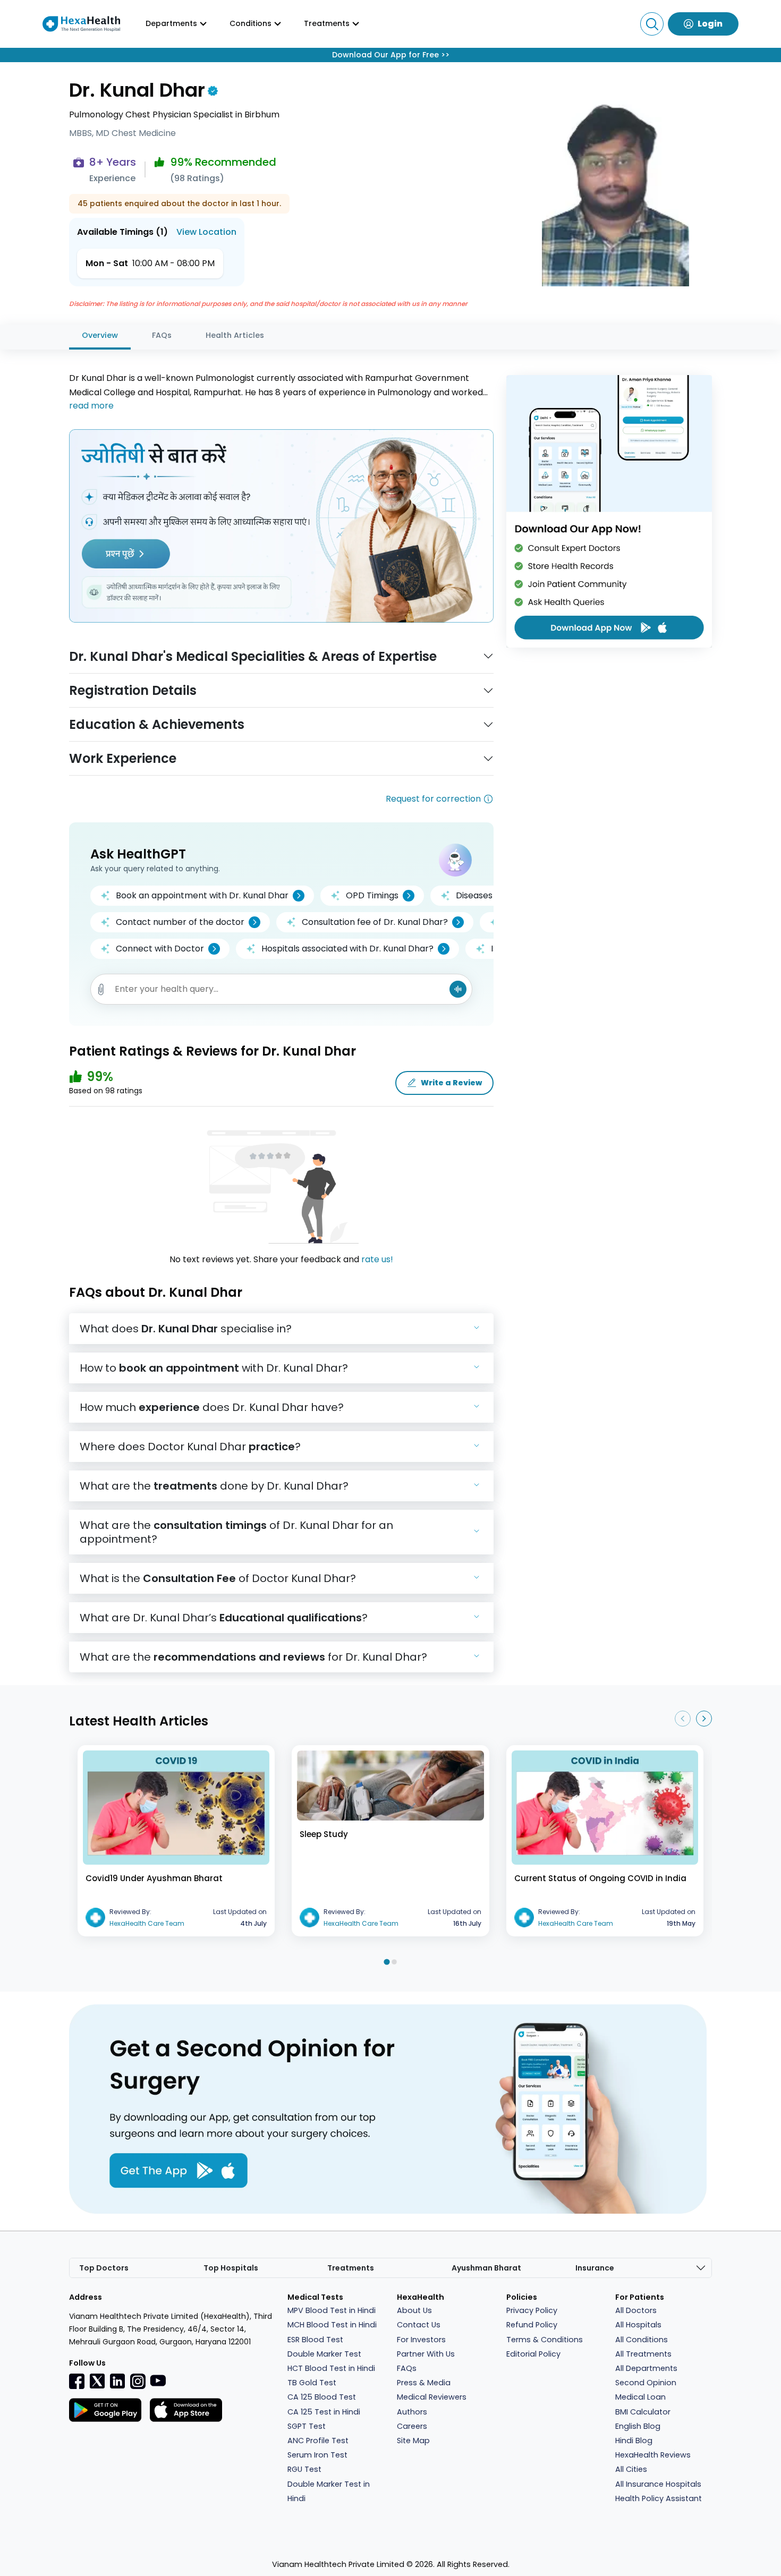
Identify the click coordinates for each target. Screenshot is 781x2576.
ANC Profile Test (318, 2441)
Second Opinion (646, 2383)
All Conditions (642, 2340)
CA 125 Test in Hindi (324, 2412)
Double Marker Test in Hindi (329, 2491)
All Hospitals (638, 2325)
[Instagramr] (138, 2381)
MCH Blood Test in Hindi (332, 2325)
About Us (414, 2310)
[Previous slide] (683, 1719)
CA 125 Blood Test (322, 2397)
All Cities (631, 2469)
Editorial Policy (533, 2354)
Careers (412, 2426)
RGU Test (304, 2469)
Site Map (413, 2441)
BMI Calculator (643, 2412)
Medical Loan (640, 2397)
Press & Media (424, 2383)
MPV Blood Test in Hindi (332, 2310)
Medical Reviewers (432, 2397)
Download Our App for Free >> (391, 55)
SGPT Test (307, 2426)
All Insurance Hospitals (658, 2484)
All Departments (646, 2368)
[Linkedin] (117, 2381)
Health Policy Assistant (659, 2498)
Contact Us (419, 2325)
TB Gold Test (312, 2383)
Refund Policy (532, 2325)
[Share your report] (101, 989)
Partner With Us (426, 2354)
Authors (412, 2412)
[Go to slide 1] (387, 1962)
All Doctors (636, 2310)
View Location (206, 232)
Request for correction (433, 799)
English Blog (638, 2426)
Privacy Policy (532, 2310)
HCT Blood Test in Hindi (331, 2368)
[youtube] (158, 2380)
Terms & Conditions (545, 2340)
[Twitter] (97, 2381)
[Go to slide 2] (394, 1962)
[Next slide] (704, 1719)
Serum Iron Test (317, 2455)
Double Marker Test (324, 2354)
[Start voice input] (458, 989)
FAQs (162, 335)
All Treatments (643, 2354)
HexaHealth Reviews (653, 2455)
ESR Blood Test (315, 2340)
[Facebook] (77, 2381)
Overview (100, 335)
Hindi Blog (634, 2441)
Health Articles (235, 335)
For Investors (421, 2340)
